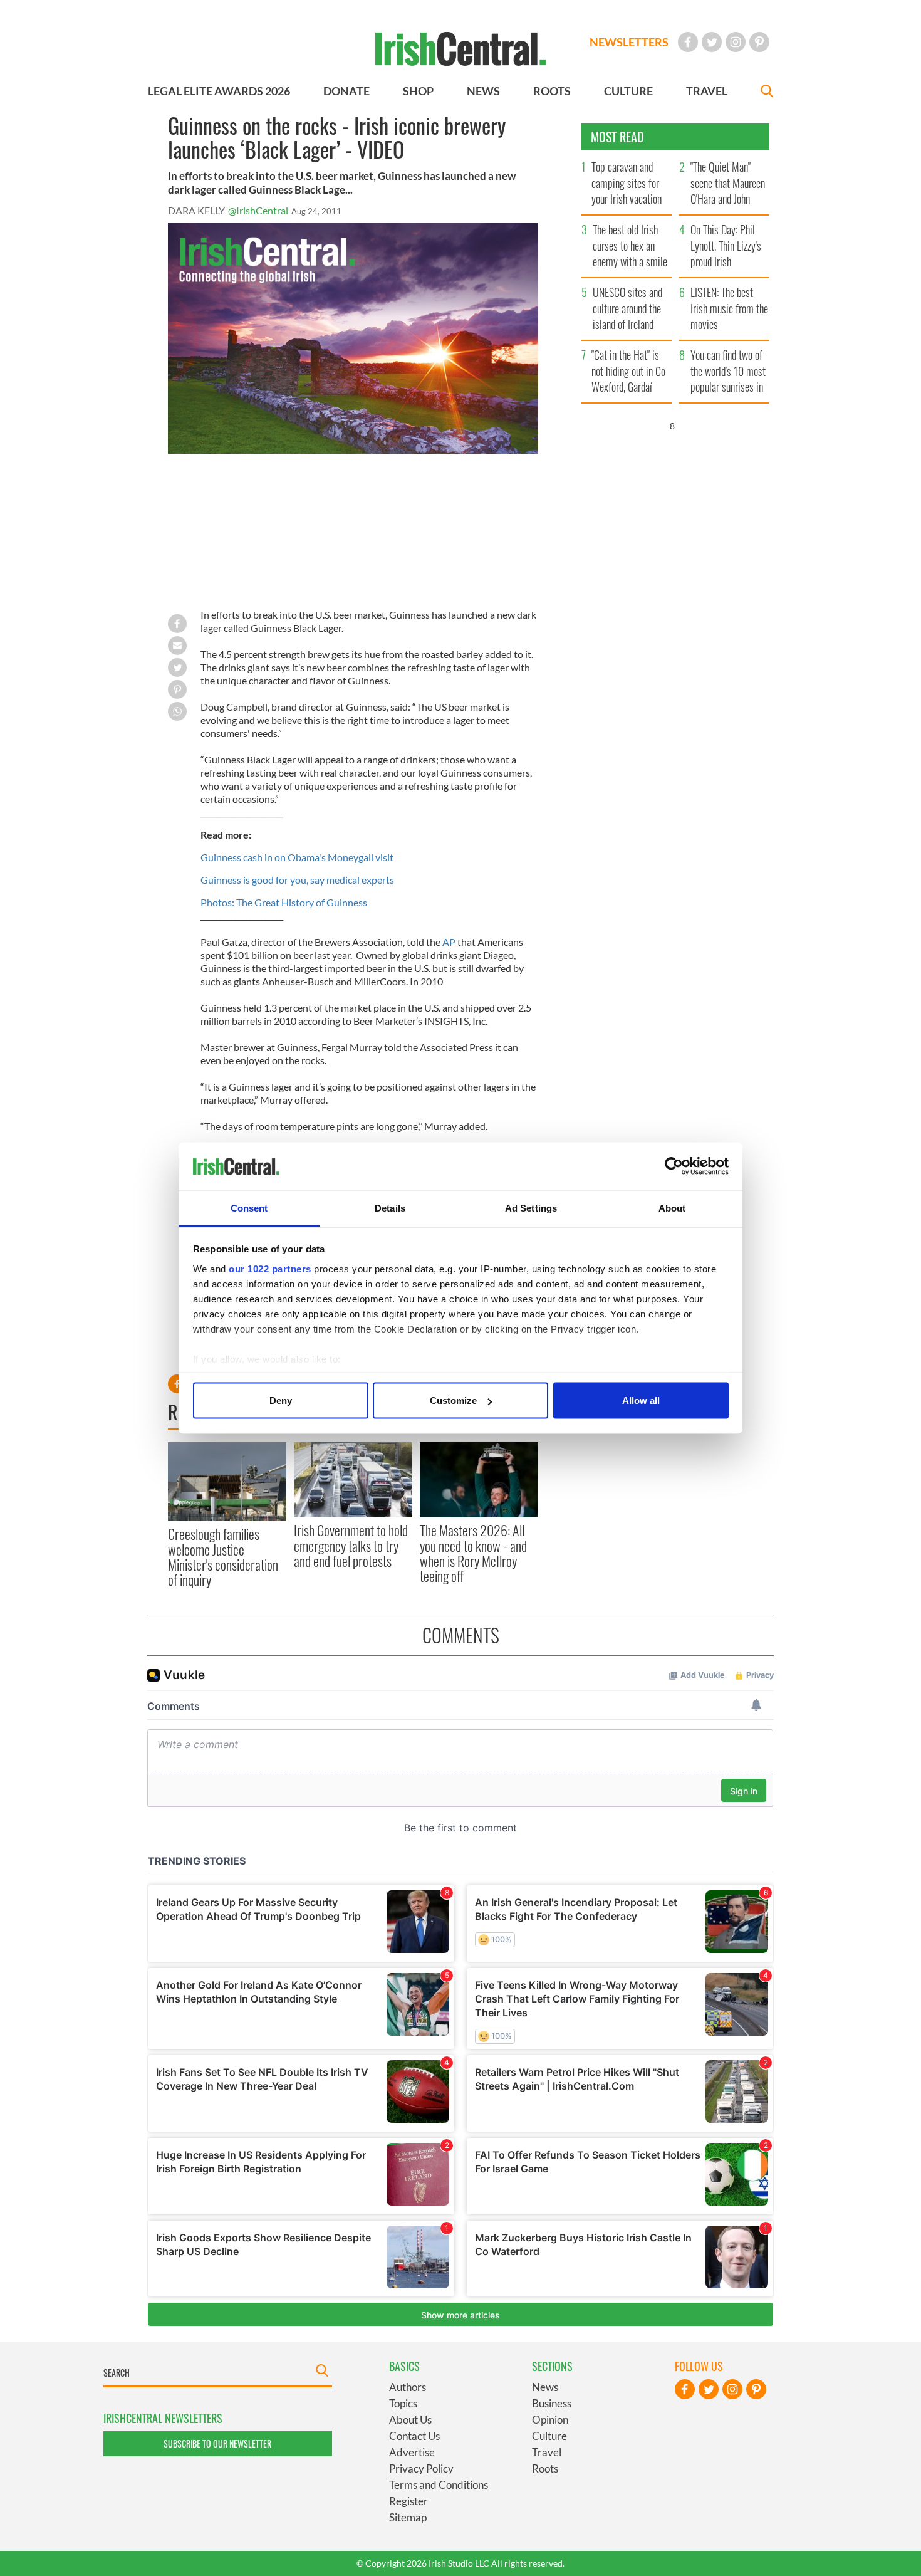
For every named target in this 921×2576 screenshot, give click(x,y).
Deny (281, 1401)
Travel (547, 2452)
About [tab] (672, 1207)
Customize (453, 1401)
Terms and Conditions (439, 2485)
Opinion (550, 2420)
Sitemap (408, 2517)
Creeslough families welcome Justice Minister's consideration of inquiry (223, 1557)
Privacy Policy (421, 2469)
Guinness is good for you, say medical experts (297, 880)
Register (408, 2501)
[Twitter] (712, 42)
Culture (549, 2436)
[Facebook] (688, 42)
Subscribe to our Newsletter (217, 2443)
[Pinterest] (759, 42)
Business (552, 2403)
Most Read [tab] (617, 137)
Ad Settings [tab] (531, 1207)
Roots (545, 2469)
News (545, 2387)
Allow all (641, 1401)
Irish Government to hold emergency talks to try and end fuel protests (351, 1545)
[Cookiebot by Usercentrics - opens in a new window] (674, 1166)
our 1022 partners (270, 1268)
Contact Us (414, 2436)
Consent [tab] (249, 1207)
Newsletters (629, 42)
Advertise (412, 2452)
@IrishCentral (258, 210)
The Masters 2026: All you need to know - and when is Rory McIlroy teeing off (473, 1553)
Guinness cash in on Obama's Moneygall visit (297, 857)
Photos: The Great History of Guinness (284, 902)
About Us (410, 2420)
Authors (408, 2387)
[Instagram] (736, 42)
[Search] (767, 92)
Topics (403, 2403)
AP (449, 942)
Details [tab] (390, 1207)
